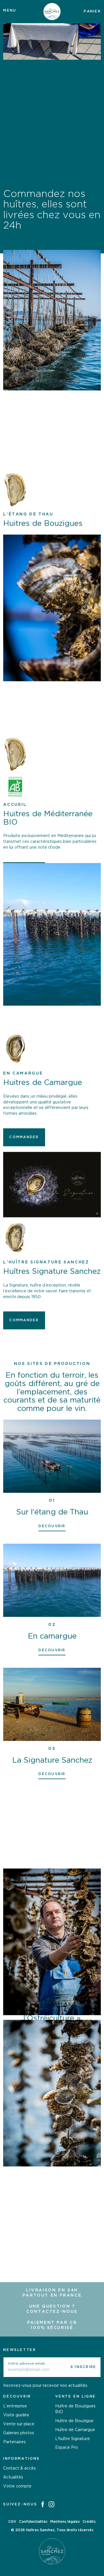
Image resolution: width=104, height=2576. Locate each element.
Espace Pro (67, 2448)
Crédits (89, 2522)
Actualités (13, 2477)
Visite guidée (16, 2415)
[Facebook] (43, 2505)
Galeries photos (19, 2433)
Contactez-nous (52, 2312)
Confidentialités (33, 2522)
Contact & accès (19, 2468)
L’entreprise (15, 2406)
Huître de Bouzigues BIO (75, 2409)
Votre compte (17, 2486)
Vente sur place (19, 2424)
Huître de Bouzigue (74, 2421)
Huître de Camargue (75, 2430)
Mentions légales (65, 2522)
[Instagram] (51, 2505)
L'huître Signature (73, 2439)
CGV (12, 2522)
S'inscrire (83, 2367)
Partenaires (14, 2442)
